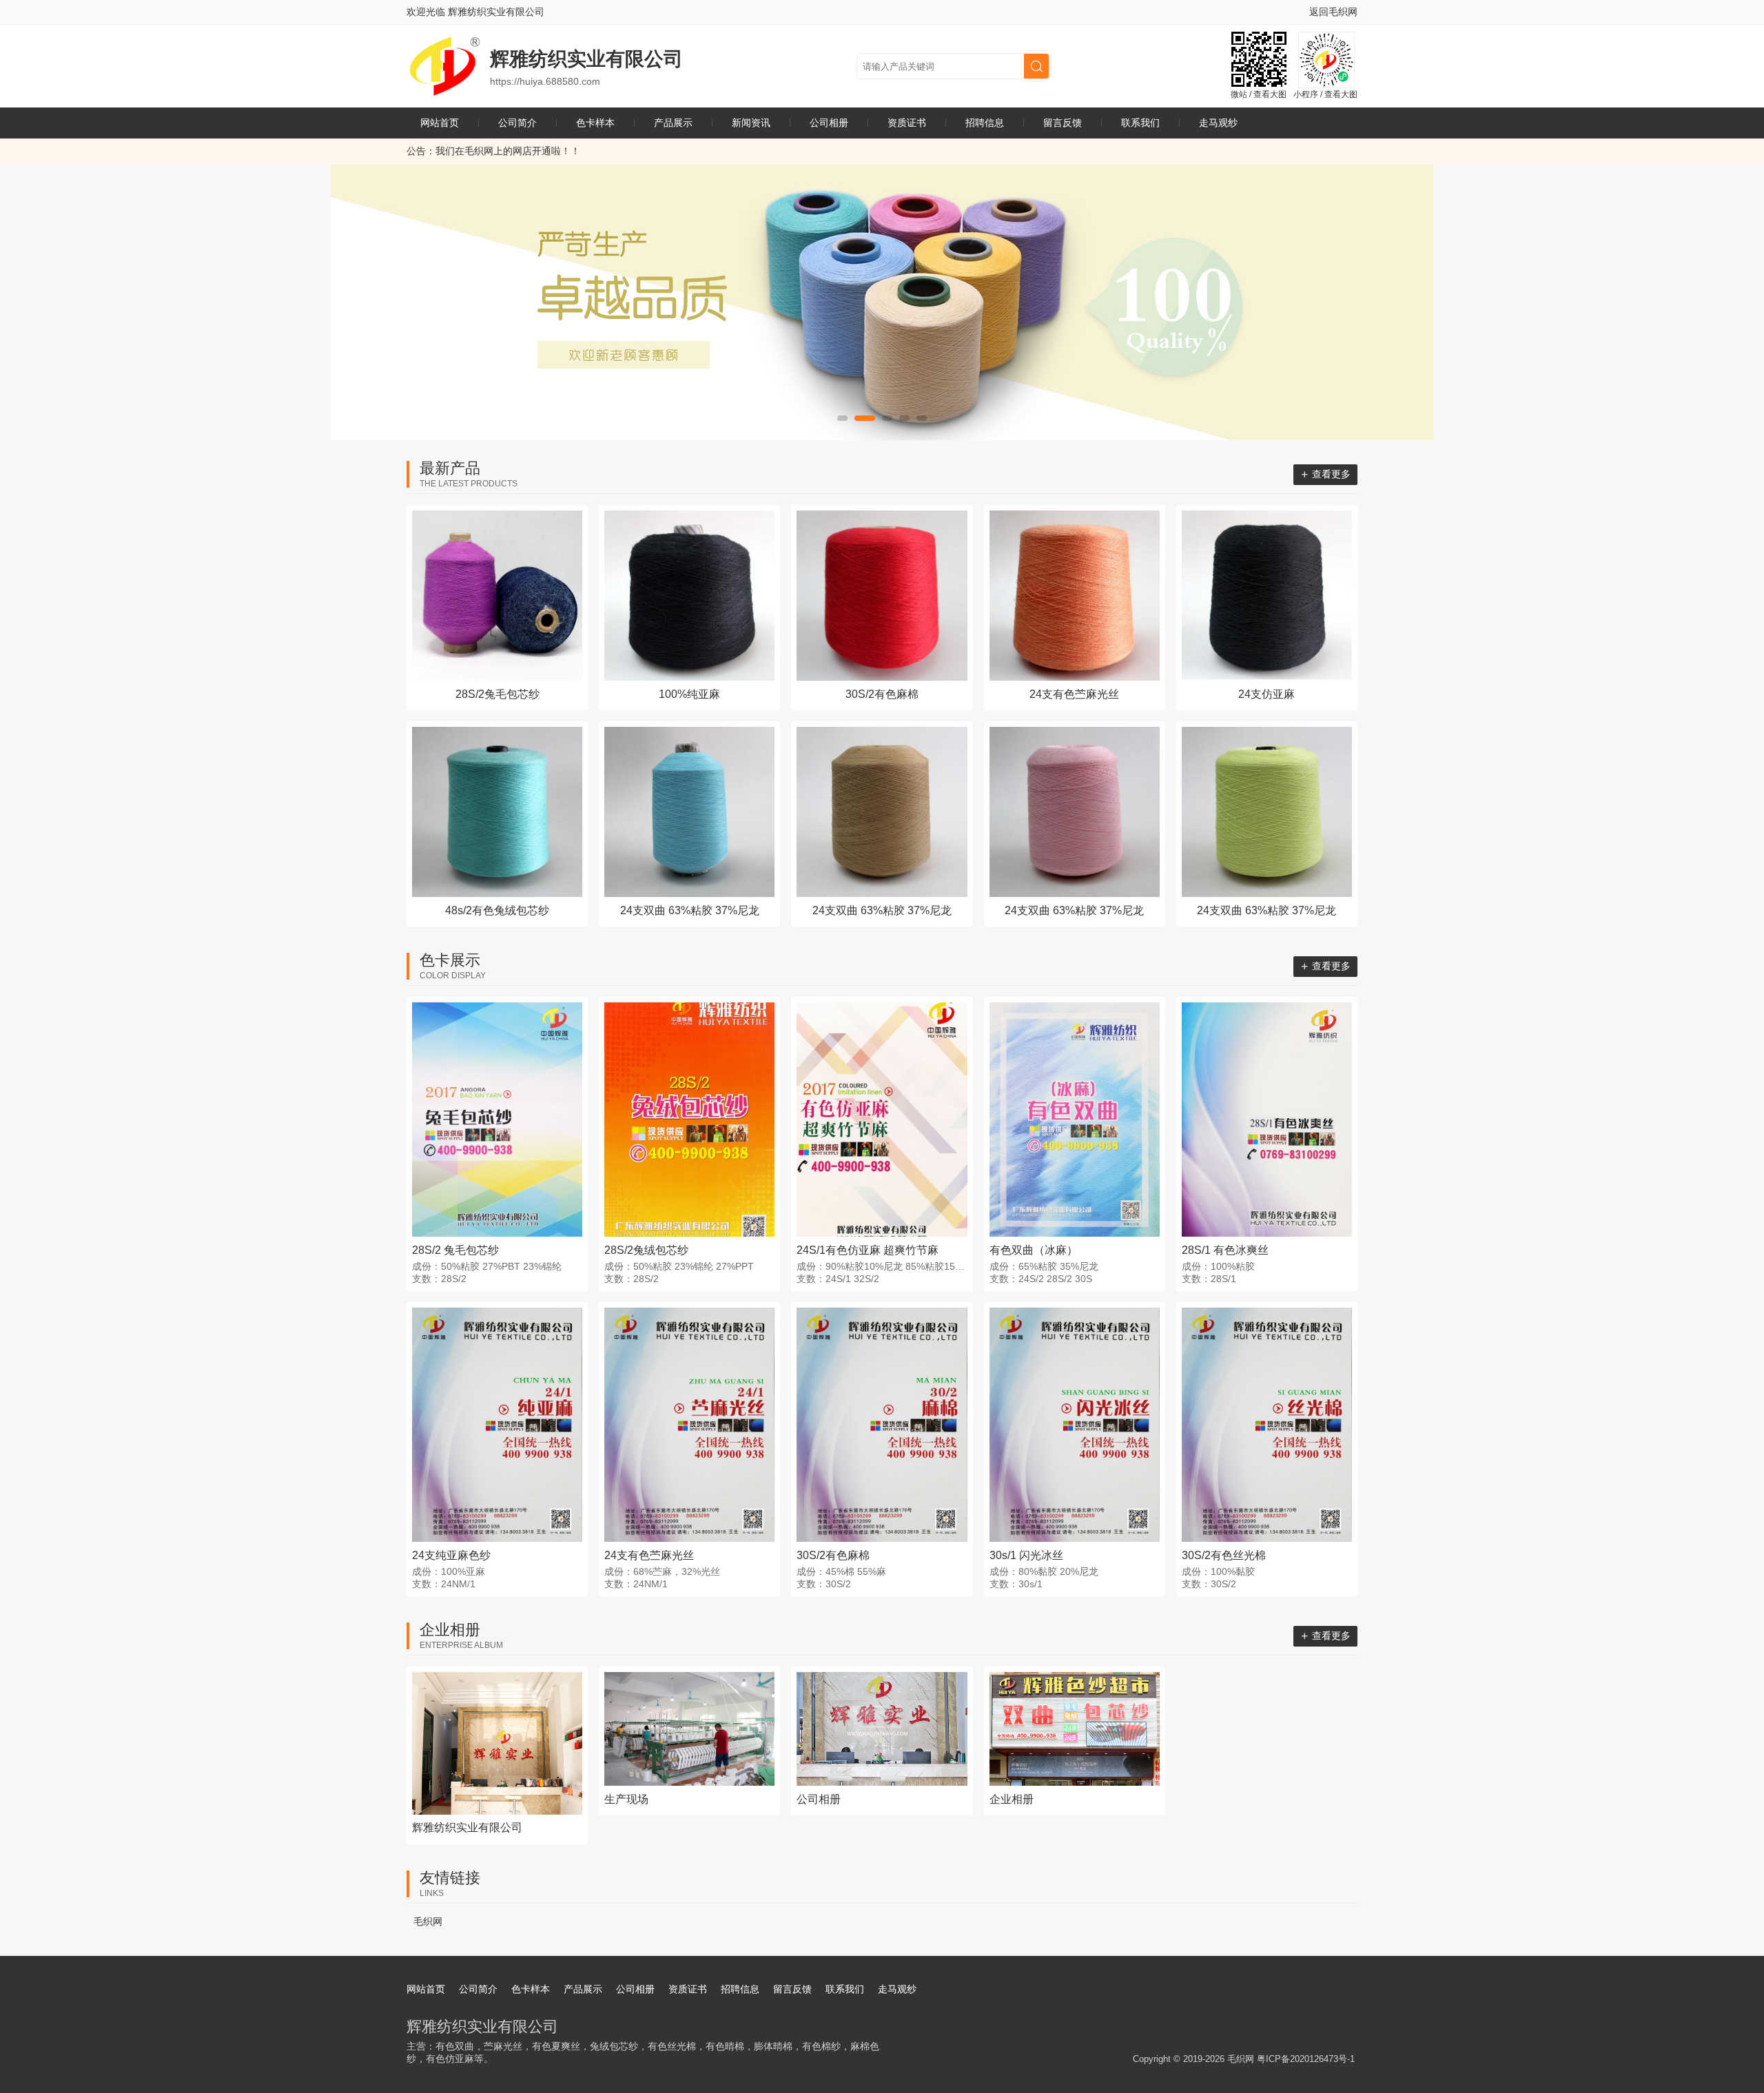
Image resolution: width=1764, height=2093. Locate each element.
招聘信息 (985, 123)
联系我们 (1140, 123)
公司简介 (517, 123)
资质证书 (907, 123)
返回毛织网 (1333, 12)
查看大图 (1270, 94)
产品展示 (673, 123)
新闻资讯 (751, 123)
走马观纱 (1218, 123)
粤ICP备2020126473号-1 (1306, 2059)
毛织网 (428, 1921)
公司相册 (829, 123)
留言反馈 (1063, 123)
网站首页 (440, 123)
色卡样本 (595, 123)
